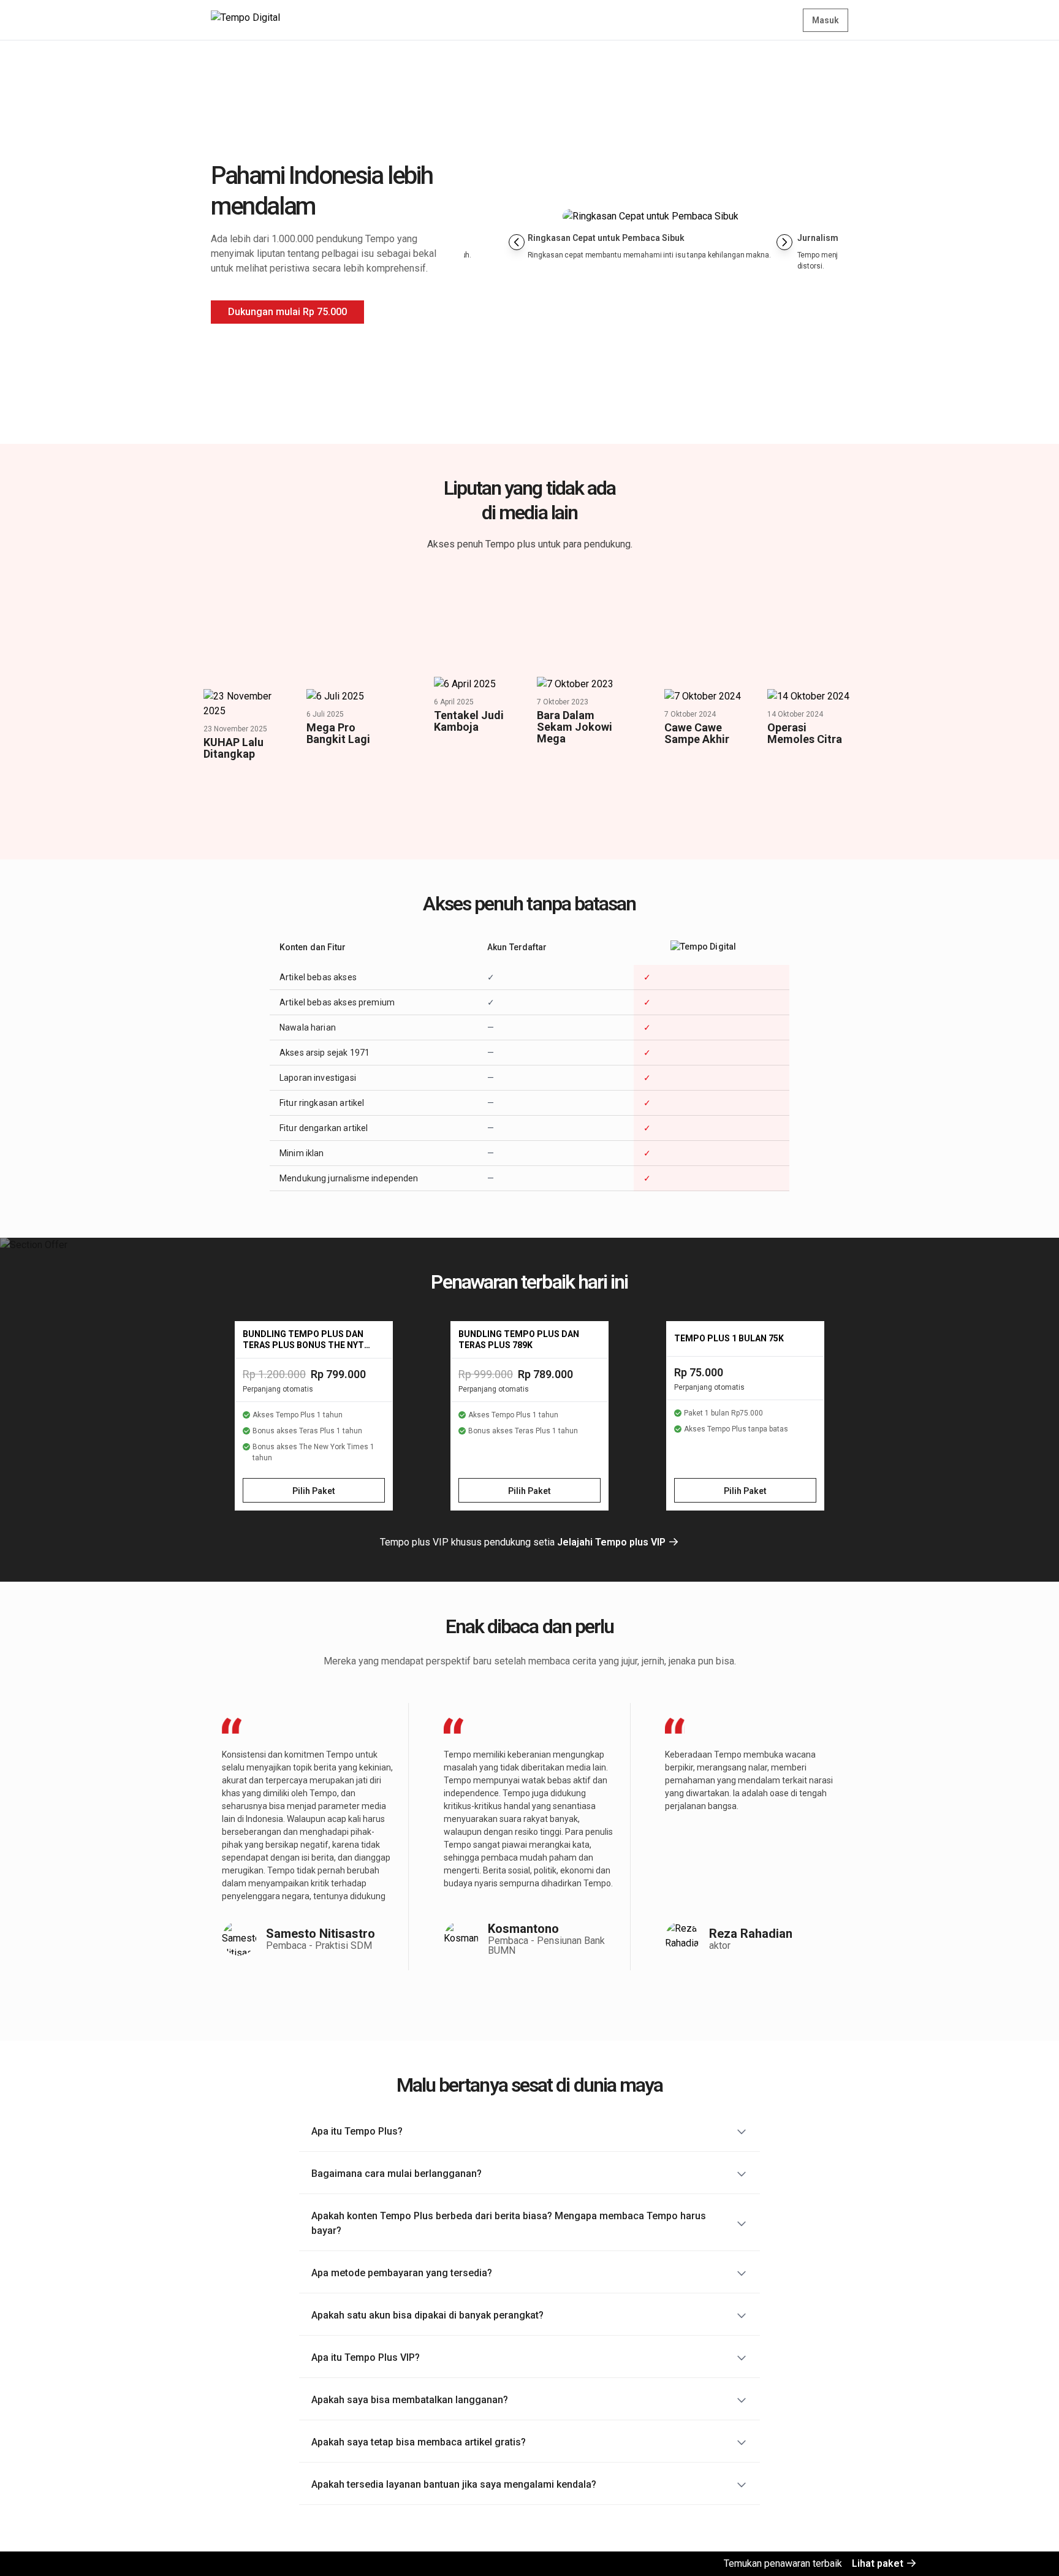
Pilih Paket (314, 1491)
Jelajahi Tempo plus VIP (613, 1542)
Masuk (826, 20)
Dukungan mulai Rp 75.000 (287, 312)
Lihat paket (879, 2563)
